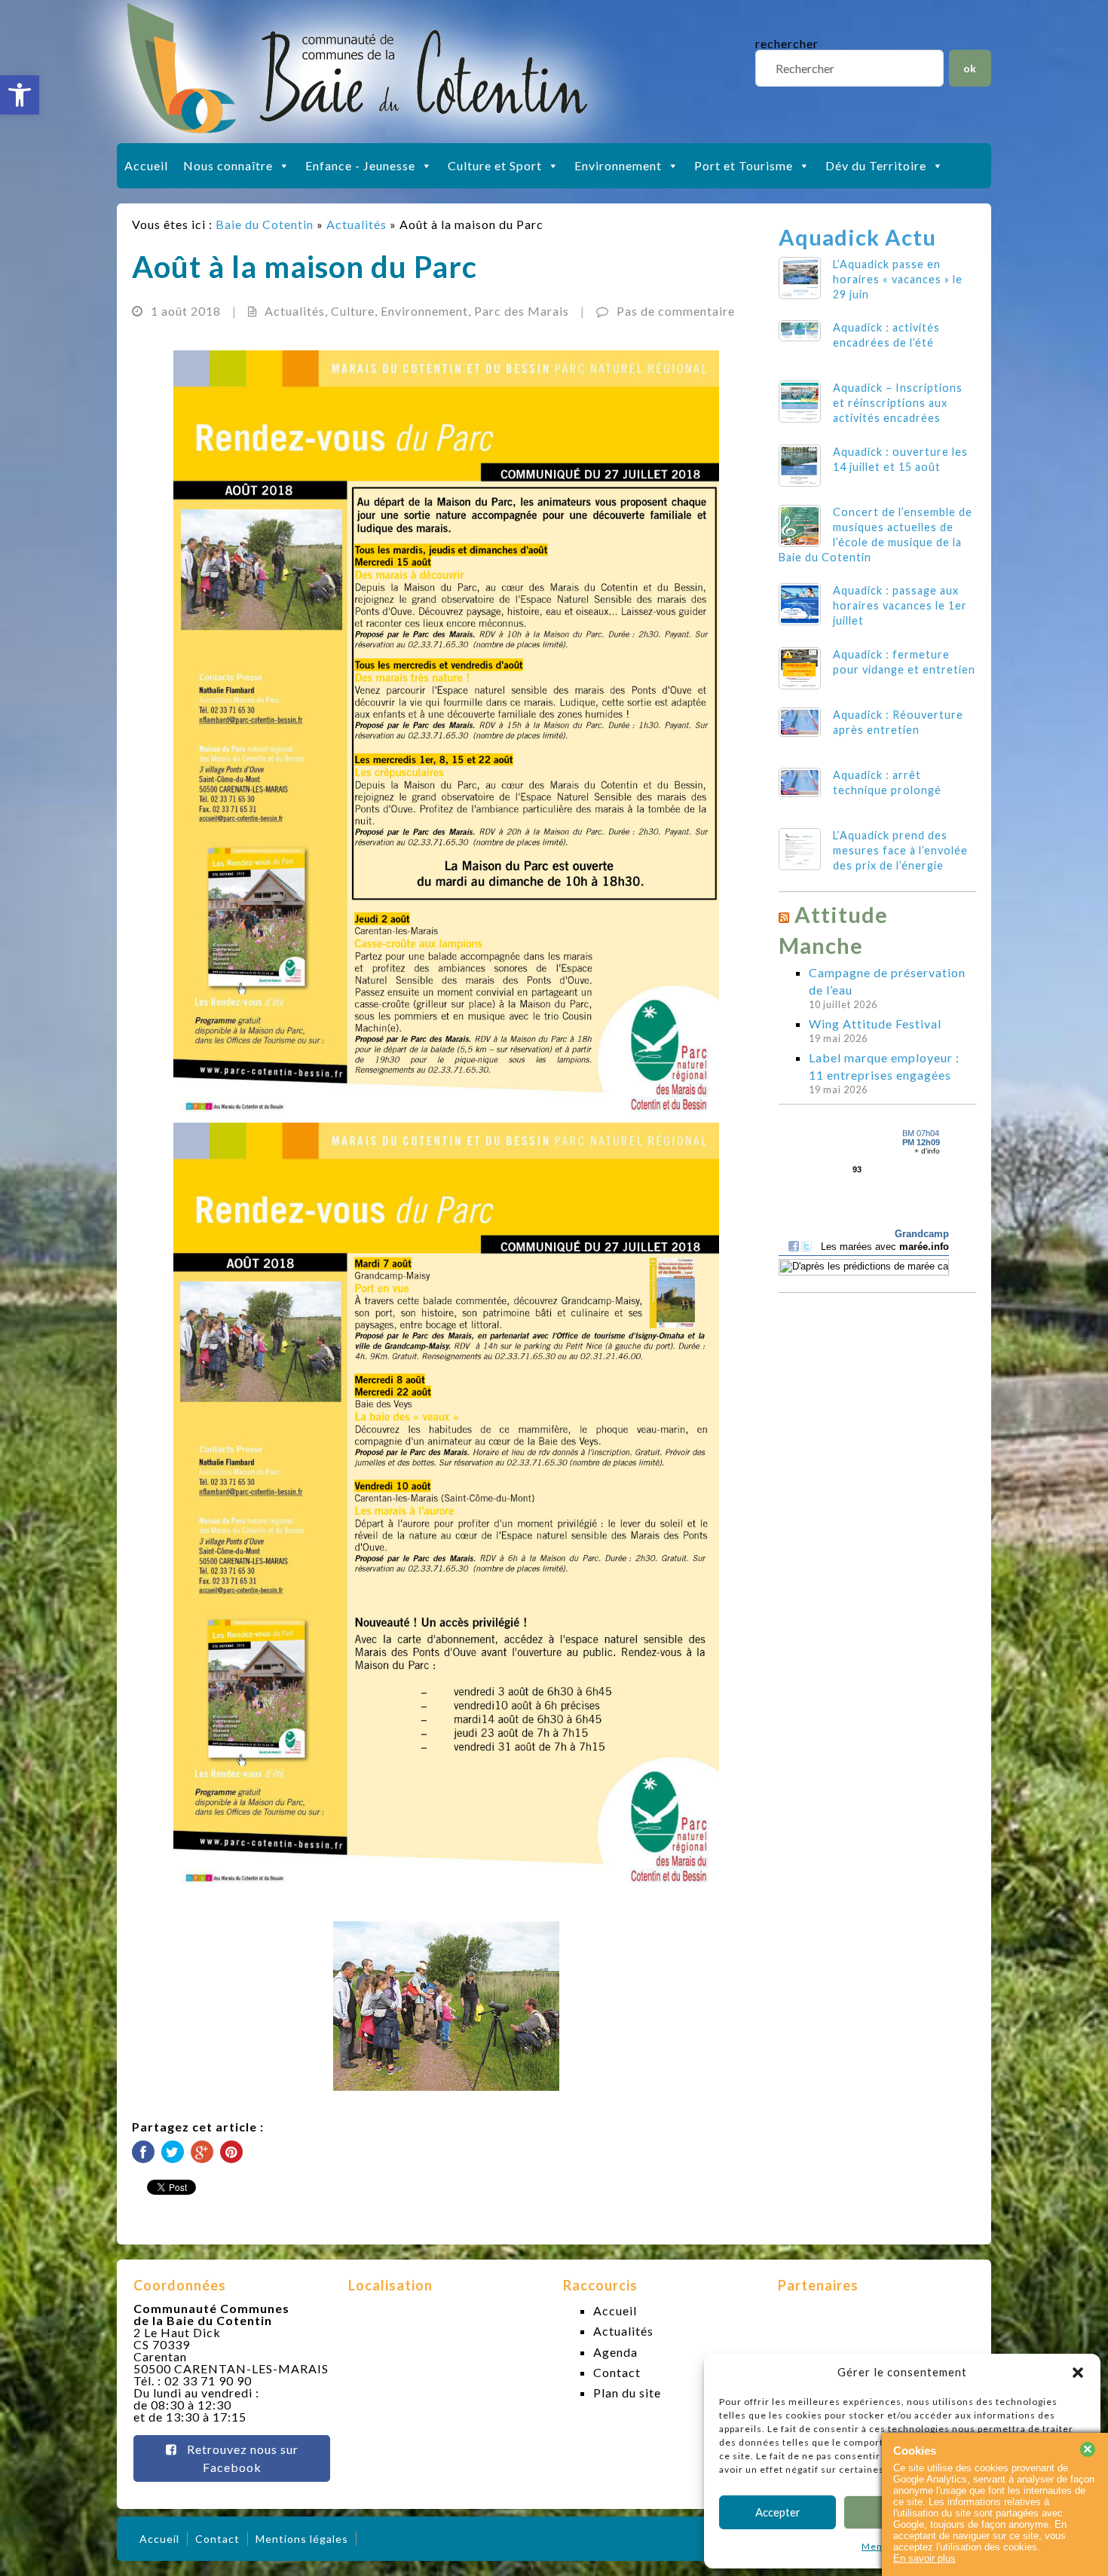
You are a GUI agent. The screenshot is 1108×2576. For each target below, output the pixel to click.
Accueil (146, 165)
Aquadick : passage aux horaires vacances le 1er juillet (900, 605)
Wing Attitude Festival (875, 1024)
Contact (617, 2372)
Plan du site (627, 2393)
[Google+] (202, 2152)
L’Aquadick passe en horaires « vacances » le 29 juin (898, 279)
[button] (20, 95)
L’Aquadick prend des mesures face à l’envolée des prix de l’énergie (900, 850)
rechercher (787, 43)
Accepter (778, 2512)
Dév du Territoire (876, 165)
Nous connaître (228, 165)
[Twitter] (173, 2152)
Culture (353, 311)
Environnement (618, 165)
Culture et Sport (495, 165)
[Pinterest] (231, 2152)
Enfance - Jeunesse (360, 165)
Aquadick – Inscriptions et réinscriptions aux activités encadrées (898, 403)
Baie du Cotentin (265, 224)
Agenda (615, 2352)
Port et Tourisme (744, 165)
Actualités (357, 224)
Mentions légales (302, 2539)
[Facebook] (143, 2152)
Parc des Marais (522, 311)
